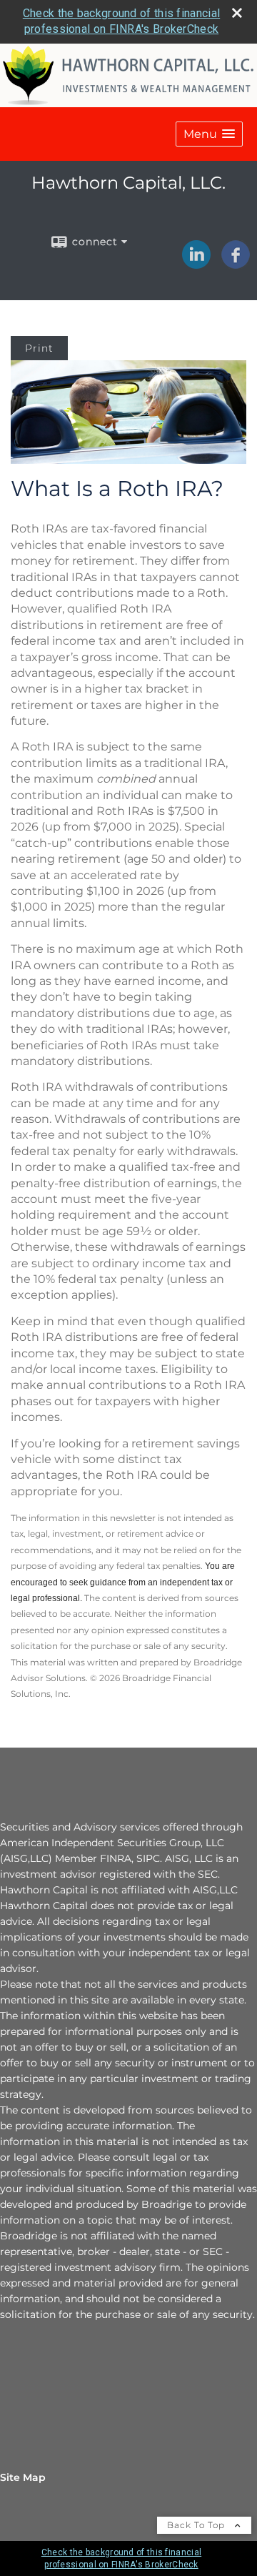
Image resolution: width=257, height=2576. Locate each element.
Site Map (23, 2477)
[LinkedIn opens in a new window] (196, 264)
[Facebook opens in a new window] (236, 264)
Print (39, 348)
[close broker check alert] (237, 13)
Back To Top (197, 2525)
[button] (209, 134)
